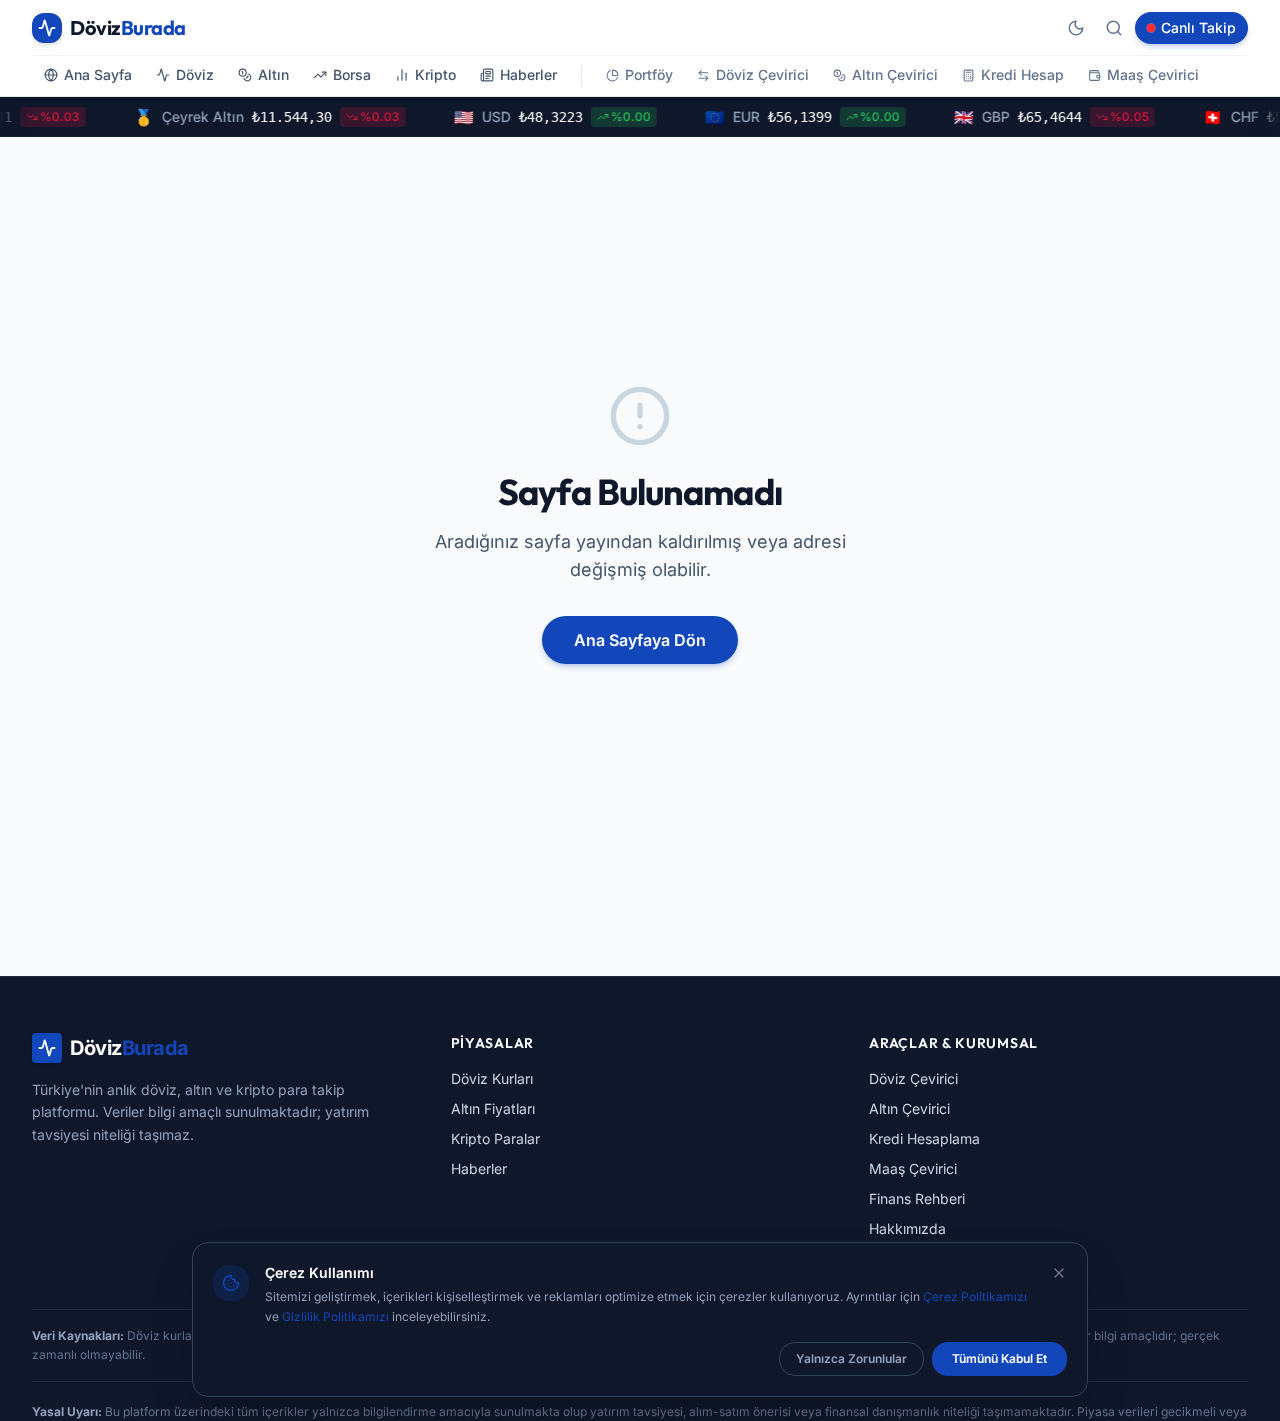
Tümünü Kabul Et (999, 1358)
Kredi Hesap (1022, 74)
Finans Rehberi (917, 1198)
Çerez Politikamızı (975, 1296)
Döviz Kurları (492, 1078)
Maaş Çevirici (1153, 74)
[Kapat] (1059, 1273)
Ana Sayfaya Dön (640, 640)
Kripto (435, 74)
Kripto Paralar (495, 1138)
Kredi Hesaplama (924, 1138)
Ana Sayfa (98, 74)
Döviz (195, 74)
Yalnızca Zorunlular (851, 1358)
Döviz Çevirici (762, 74)
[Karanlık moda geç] (1076, 28)
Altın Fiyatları (493, 1108)
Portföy (649, 74)
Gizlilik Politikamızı (335, 1316)
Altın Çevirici (895, 74)
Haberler (528, 74)
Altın (273, 74)
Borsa (352, 74)
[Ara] (1114, 28)
